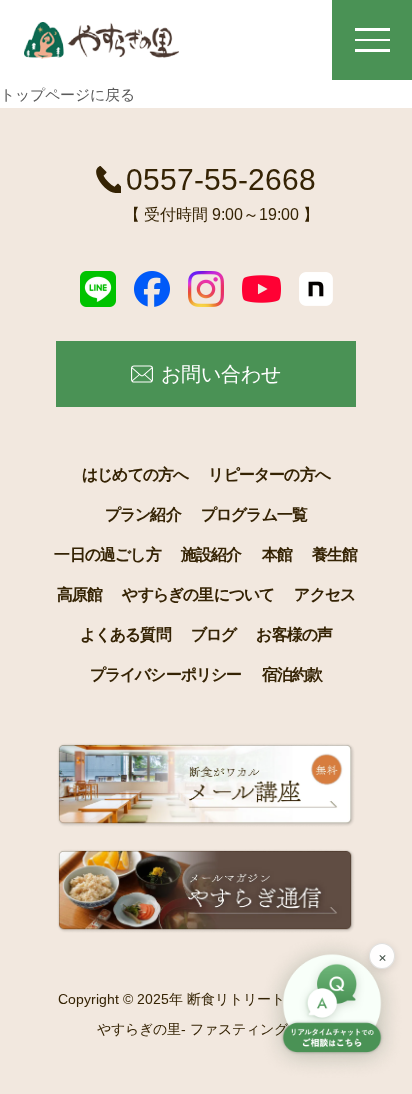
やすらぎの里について (198, 594)
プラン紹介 (143, 514)
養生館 (335, 554)
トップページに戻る (67, 94)
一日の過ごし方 (107, 554)
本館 (277, 554)
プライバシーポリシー (166, 674)
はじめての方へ (135, 474)
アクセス (324, 594)
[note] (316, 289)
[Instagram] (206, 289)
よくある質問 (125, 634)
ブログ (214, 634)
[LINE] (98, 289)
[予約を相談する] (332, 1006)
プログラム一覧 (254, 514)
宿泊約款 (292, 674)
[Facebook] (152, 289)
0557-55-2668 (221, 179)
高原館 (80, 594)
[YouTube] (261, 289)
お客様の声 (294, 634)
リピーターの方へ (269, 474)
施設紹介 (211, 554)
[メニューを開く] (372, 40)
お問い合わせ (221, 374)
